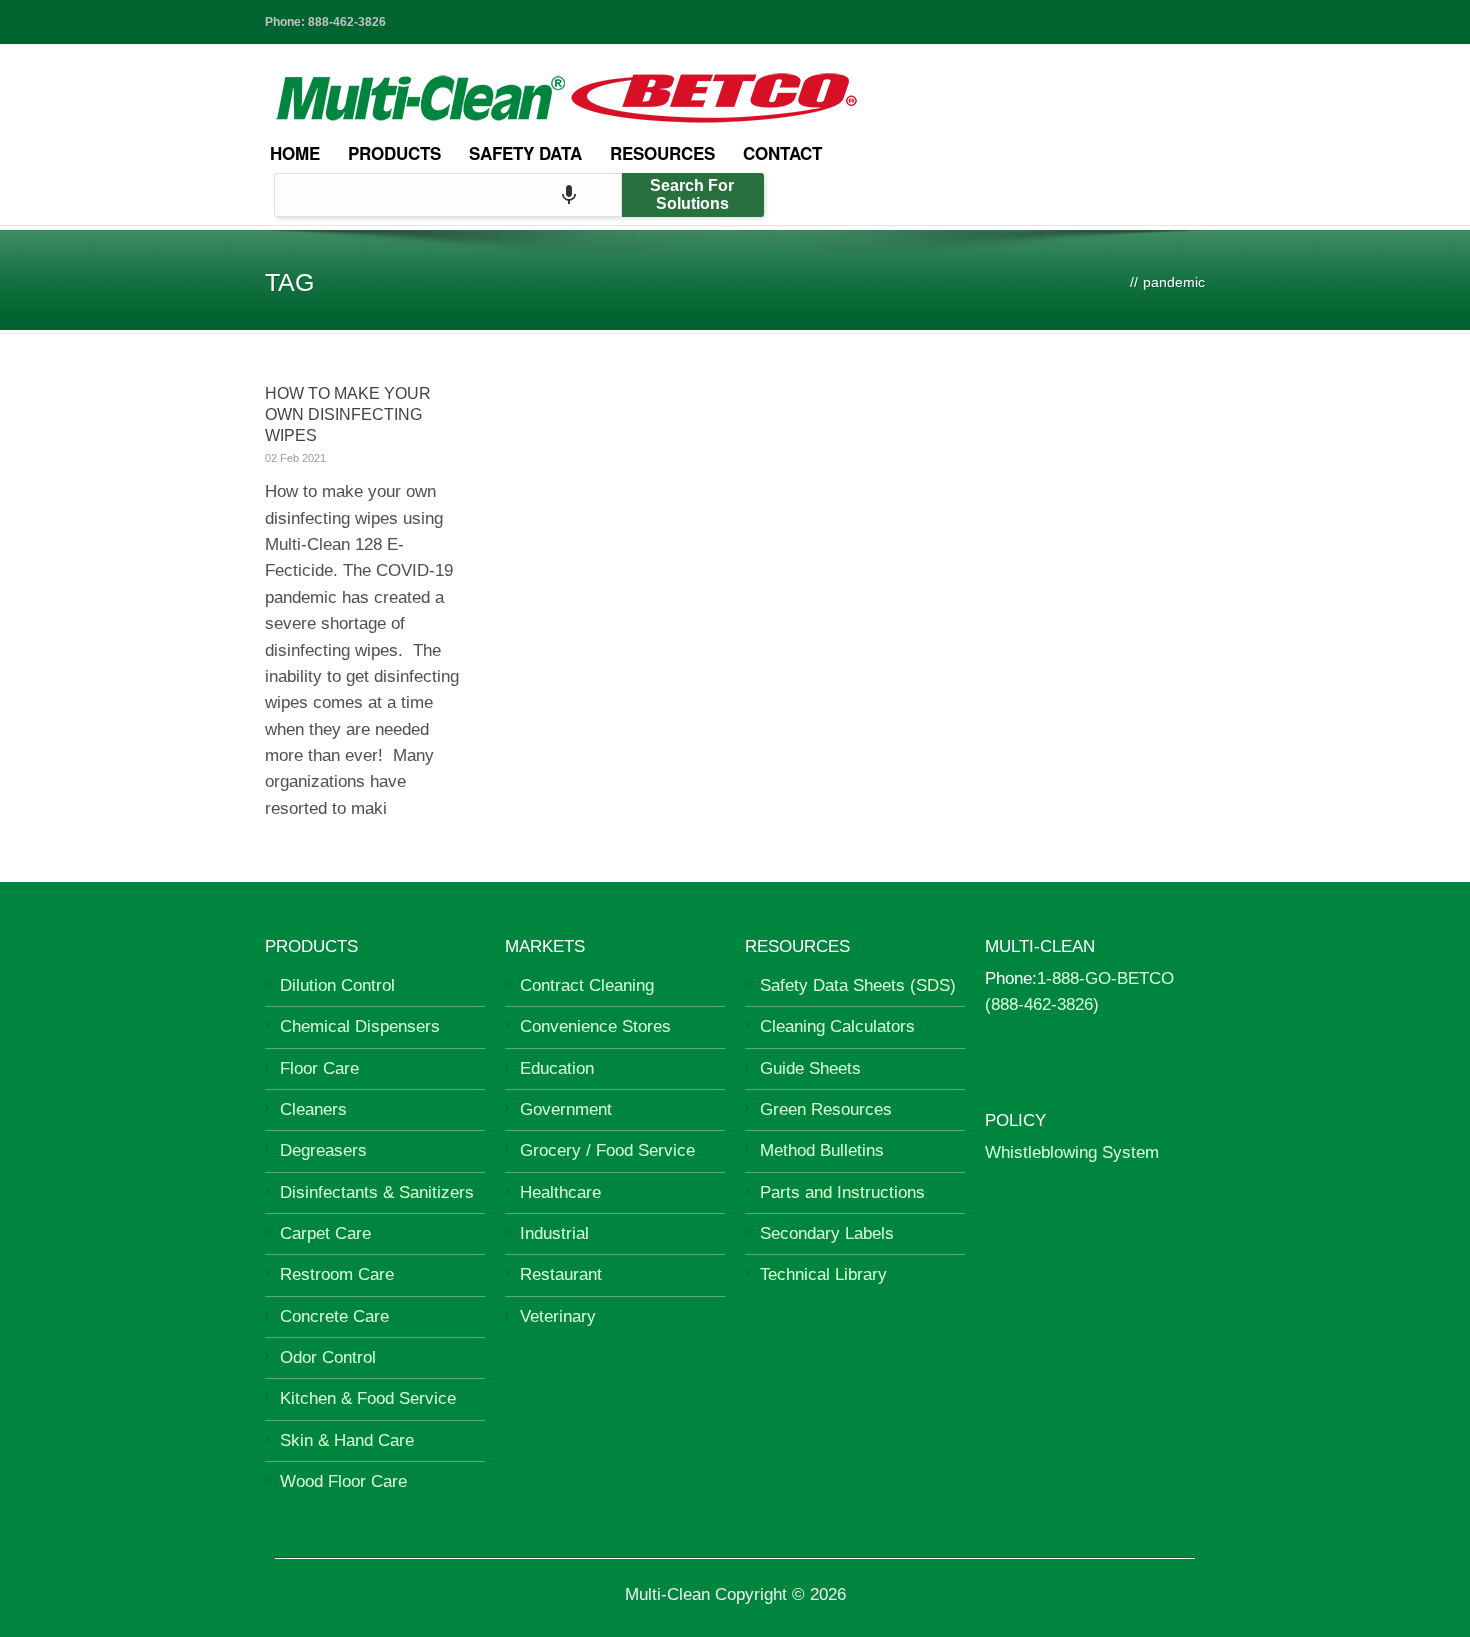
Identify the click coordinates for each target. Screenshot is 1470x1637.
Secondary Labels (827, 1233)
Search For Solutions (692, 194)
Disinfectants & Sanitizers (377, 1192)
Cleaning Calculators (837, 1026)
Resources (662, 153)
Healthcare (560, 1192)
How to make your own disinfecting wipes (348, 414)
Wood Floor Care (343, 1481)
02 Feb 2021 (295, 458)
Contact (782, 153)
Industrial (554, 1233)
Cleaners (313, 1109)
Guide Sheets (810, 1068)
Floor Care (319, 1068)
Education (557, 1068)
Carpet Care (325, 1233)
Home (295, 153)
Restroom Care (337, 1274)
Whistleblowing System (1072, 1152)
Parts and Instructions (842, 1192)
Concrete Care (334, 1316)
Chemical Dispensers (360, 1026)
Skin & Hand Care (347, 1440)
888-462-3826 (347, 22)
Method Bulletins (822, 1150)
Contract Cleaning (587, 985)
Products (394, 153)
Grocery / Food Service (607, 1150)
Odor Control (328, 1357)
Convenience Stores (595, 1026)
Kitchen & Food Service (368, 1398)
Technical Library (823, 1274)
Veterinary (558, 1316)
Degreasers (323, 1150)
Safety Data (525, 153)
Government (566, 1109)
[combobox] (448, 195)
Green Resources (826, 1109)
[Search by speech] (569, 195)
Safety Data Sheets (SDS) (858, 985)
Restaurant (561, 1274)
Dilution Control (337, 985)
